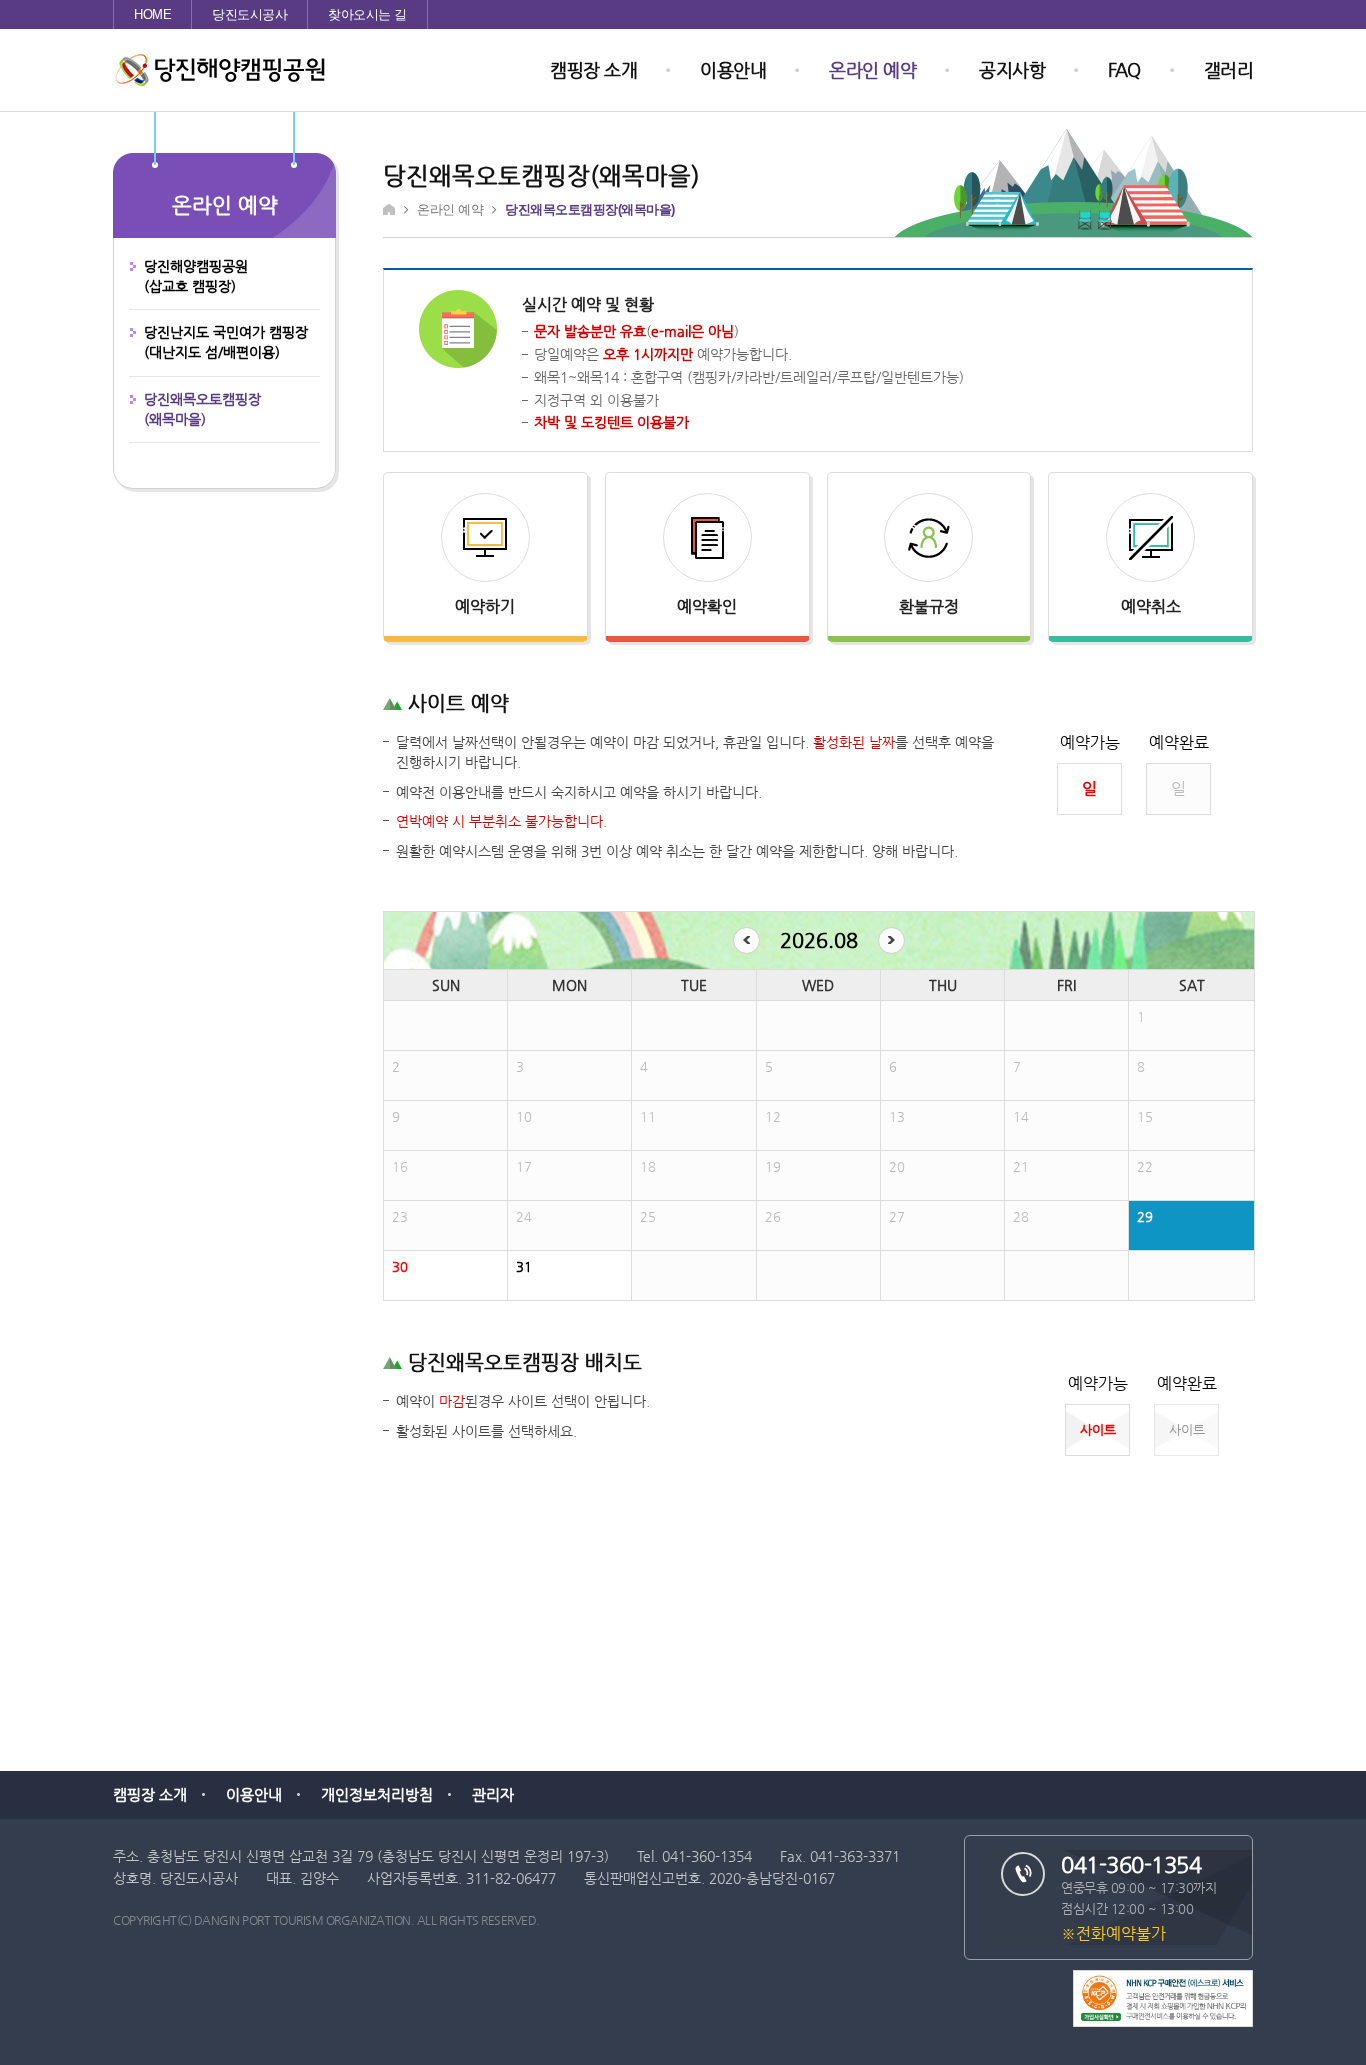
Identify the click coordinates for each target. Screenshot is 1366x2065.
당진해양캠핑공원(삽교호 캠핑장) (196, 276)
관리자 (493, 1794)
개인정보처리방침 (377, 1794)
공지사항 (1012, 69)
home (152, 14)
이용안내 (733, 69)
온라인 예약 (872, 69)
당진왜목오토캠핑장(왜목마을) (202, 409)
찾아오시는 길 (367, 14)
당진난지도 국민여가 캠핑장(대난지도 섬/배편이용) (226, 342)
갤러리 (1229, 69)
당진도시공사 (249, 14)
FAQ (1124, 69)
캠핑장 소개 (593, 69)
